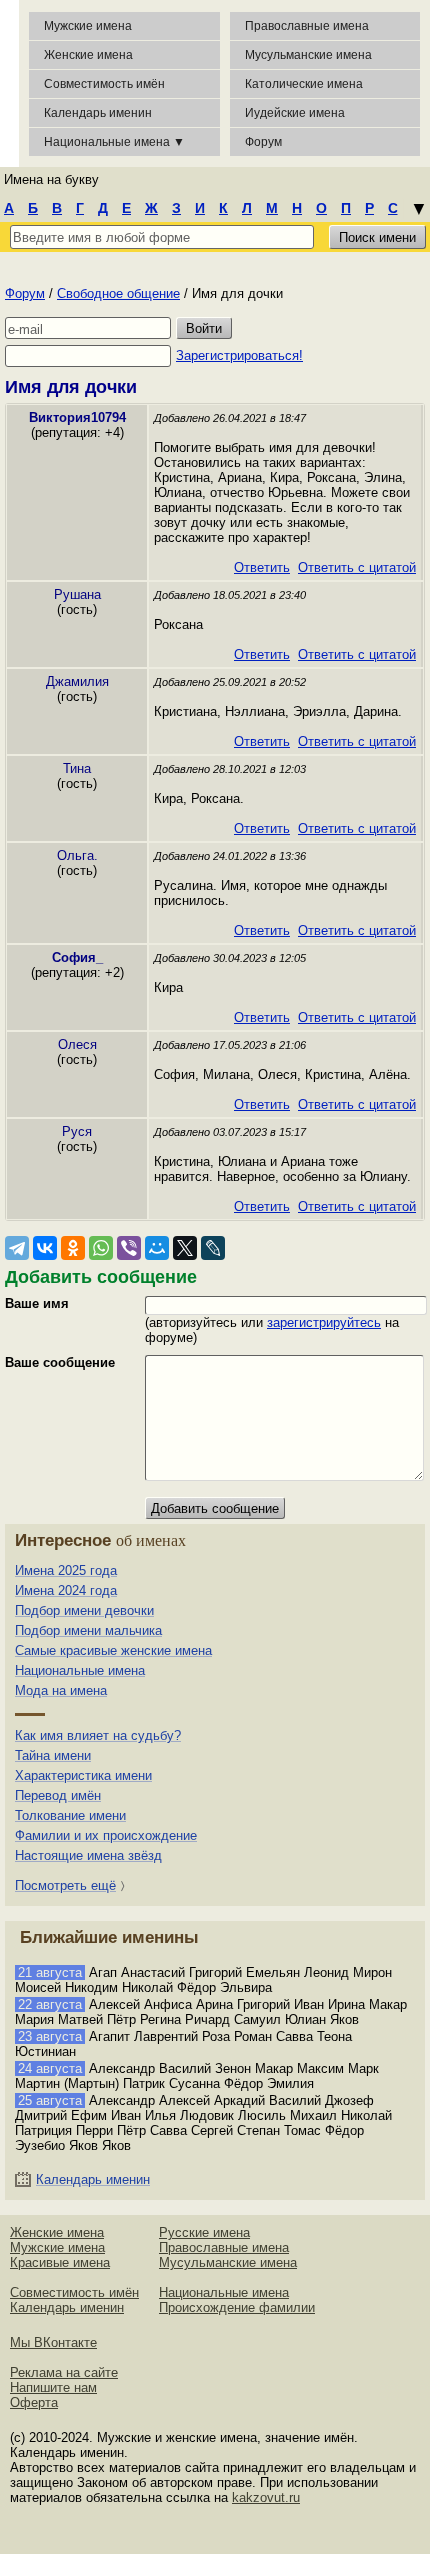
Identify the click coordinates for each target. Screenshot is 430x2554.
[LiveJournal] (213, 1248)
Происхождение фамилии (237, 2307)
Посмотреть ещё (65, 1885)
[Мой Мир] (157, 1248)
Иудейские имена (295, 113)
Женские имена (88, 55)
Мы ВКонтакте (53, 2342)
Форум (25, 293)
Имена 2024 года (66, 1590)
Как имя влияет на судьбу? (98, 1735)
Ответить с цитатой (357, 567)
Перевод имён (58, 1795)
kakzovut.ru (266, 2497)
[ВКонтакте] (45, 1248)
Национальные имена (80, 1670)
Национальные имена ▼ (114, 142)
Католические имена (304, 84)
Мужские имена (88, 26)
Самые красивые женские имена (113, 1650)
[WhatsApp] (101, 1248)
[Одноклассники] (73, 1248)
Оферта (34, 2402)
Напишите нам (53, 2387)
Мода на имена (61, 1690)
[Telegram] (17, 1248)
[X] (185, 1248)
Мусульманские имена (308, 55)
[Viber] (129, 1248)
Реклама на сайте (64, 2372)
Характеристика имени (83, 1775)
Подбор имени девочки (84, 1610)
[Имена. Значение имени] (9, 83)
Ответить (262, 567)
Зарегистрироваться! (239, 355)
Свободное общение (118, 293)
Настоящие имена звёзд (88, 1855)
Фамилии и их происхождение (106, 1835)
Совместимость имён (74, 2292)
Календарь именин (98, 113)
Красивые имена (60, 2262)
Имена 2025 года (66, 1570)
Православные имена (307, 26)
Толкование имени (70, 1815)
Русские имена (204, 2232)
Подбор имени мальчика (88, 1630)
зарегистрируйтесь (324, 1322)
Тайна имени (53, 1755)
